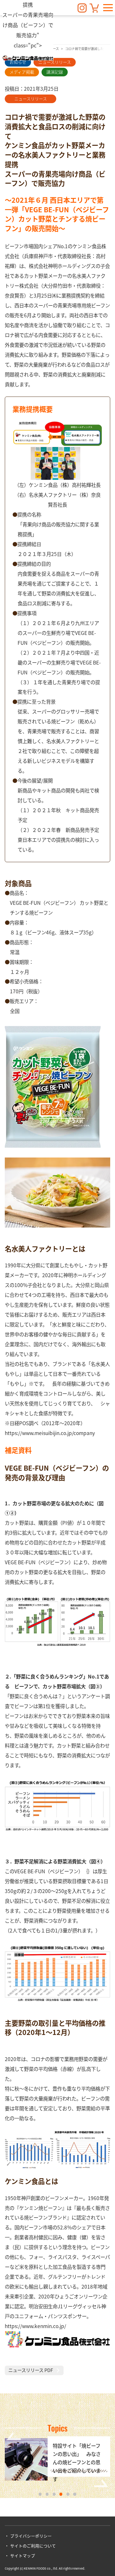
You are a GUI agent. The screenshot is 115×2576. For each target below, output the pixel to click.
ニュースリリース (55, 62)
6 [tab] (75, 2494)
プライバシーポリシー (31, 2536)
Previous (14, 2436)
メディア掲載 (22, 72)
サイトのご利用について (33, 2546)
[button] (108, 8)
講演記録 (55, 72)
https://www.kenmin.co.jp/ (35, 2326)
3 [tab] (54, 2494)
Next (101, 2483)
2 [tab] (47, 2494)
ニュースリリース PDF (31, 2370)
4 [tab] (61, 2494)
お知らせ (18, 62)
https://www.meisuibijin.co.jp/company (50, 1433)
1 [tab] (40, 2494)
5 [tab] (68, 2494)
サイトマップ (23, 2555)
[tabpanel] (57, 2460)
